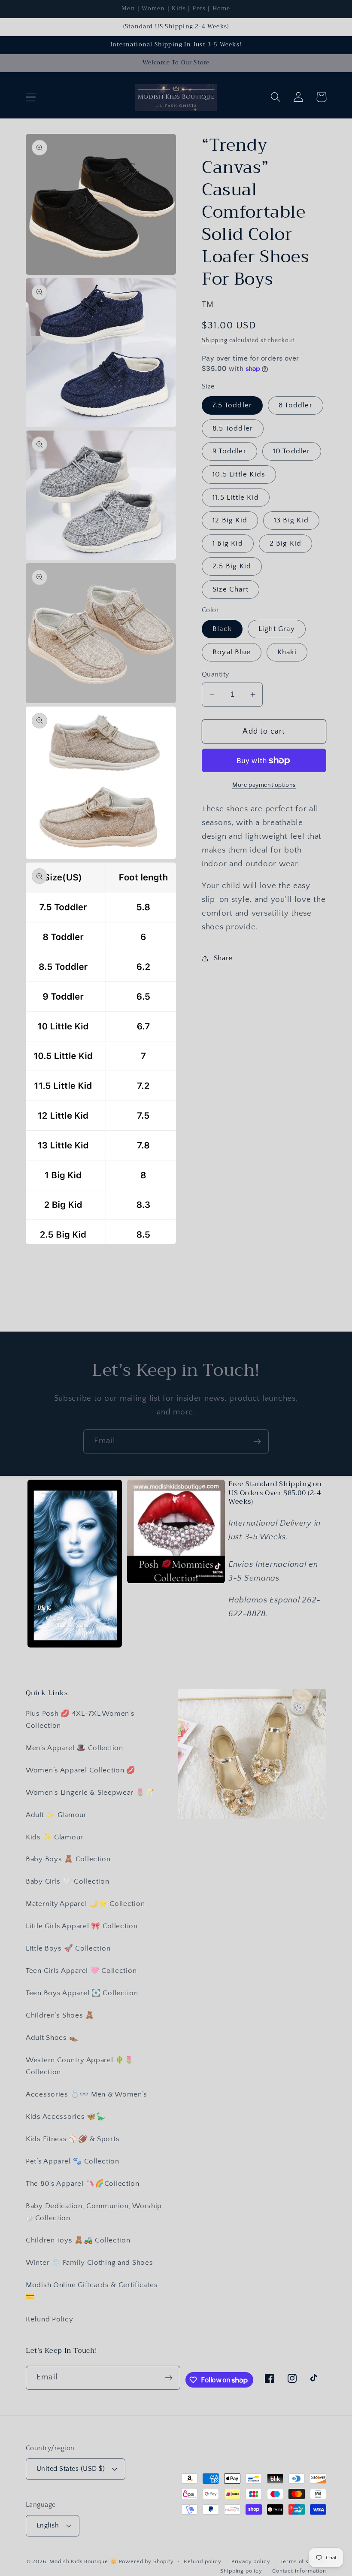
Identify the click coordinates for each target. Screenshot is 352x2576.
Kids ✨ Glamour (55, 1837)
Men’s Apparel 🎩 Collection (74, 1748)
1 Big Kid (228, 543)
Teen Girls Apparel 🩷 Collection (81, 1971)
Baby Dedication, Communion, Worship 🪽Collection (94, 2212)
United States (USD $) (71, 2469)
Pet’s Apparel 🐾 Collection (73, 2161)
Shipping (215, 340)
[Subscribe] (257, 1441)
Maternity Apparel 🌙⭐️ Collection (85, 1904)
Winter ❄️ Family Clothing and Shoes (89, 2263)
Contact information (299, 2571)
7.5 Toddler (232, 405)
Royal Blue (232, 652)
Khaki (287, 652)
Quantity (215, 675)
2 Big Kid (286, 543)
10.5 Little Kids (239, 474)
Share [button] (223, 958)
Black (222, 629)
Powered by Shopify (146, 2561)
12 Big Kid (230, 520)
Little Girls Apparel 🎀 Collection (82, 1926)
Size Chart (231, 589)
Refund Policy (49, 2319)
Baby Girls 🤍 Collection (68, 1881)
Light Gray (277, 629)
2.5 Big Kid (232, 566)
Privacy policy (251, 2561)
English (48, 2526)
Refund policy (203, 2561)
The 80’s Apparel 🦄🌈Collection (83, 2184)
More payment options (264, 785)
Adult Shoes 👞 (52, 2038)
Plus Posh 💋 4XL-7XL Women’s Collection (80, 1720)
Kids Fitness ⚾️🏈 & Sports (73, 2139)
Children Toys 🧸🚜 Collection (78, 2240)
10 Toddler (292, 451)
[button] (31, 97)
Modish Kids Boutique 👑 (84, 2561)
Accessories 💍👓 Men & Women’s (86, 2094)
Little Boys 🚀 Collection (68, 1948)
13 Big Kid (291, 520)
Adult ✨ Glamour (56, 1815)
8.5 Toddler (233, 428)
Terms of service (303, 2561)
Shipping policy (241, 2571)
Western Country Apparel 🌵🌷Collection (80, 2066)
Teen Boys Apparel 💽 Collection (82, 1993)
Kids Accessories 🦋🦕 (66, 2117)
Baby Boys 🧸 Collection (68, 1859)
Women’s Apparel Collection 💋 (81, 1770)
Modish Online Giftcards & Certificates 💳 (92, 2291)
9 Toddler (229, 451)
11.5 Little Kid (236, 498)
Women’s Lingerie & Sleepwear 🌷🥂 (90, 1793)
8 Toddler (296, 405)
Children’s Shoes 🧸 (60, 2015)
